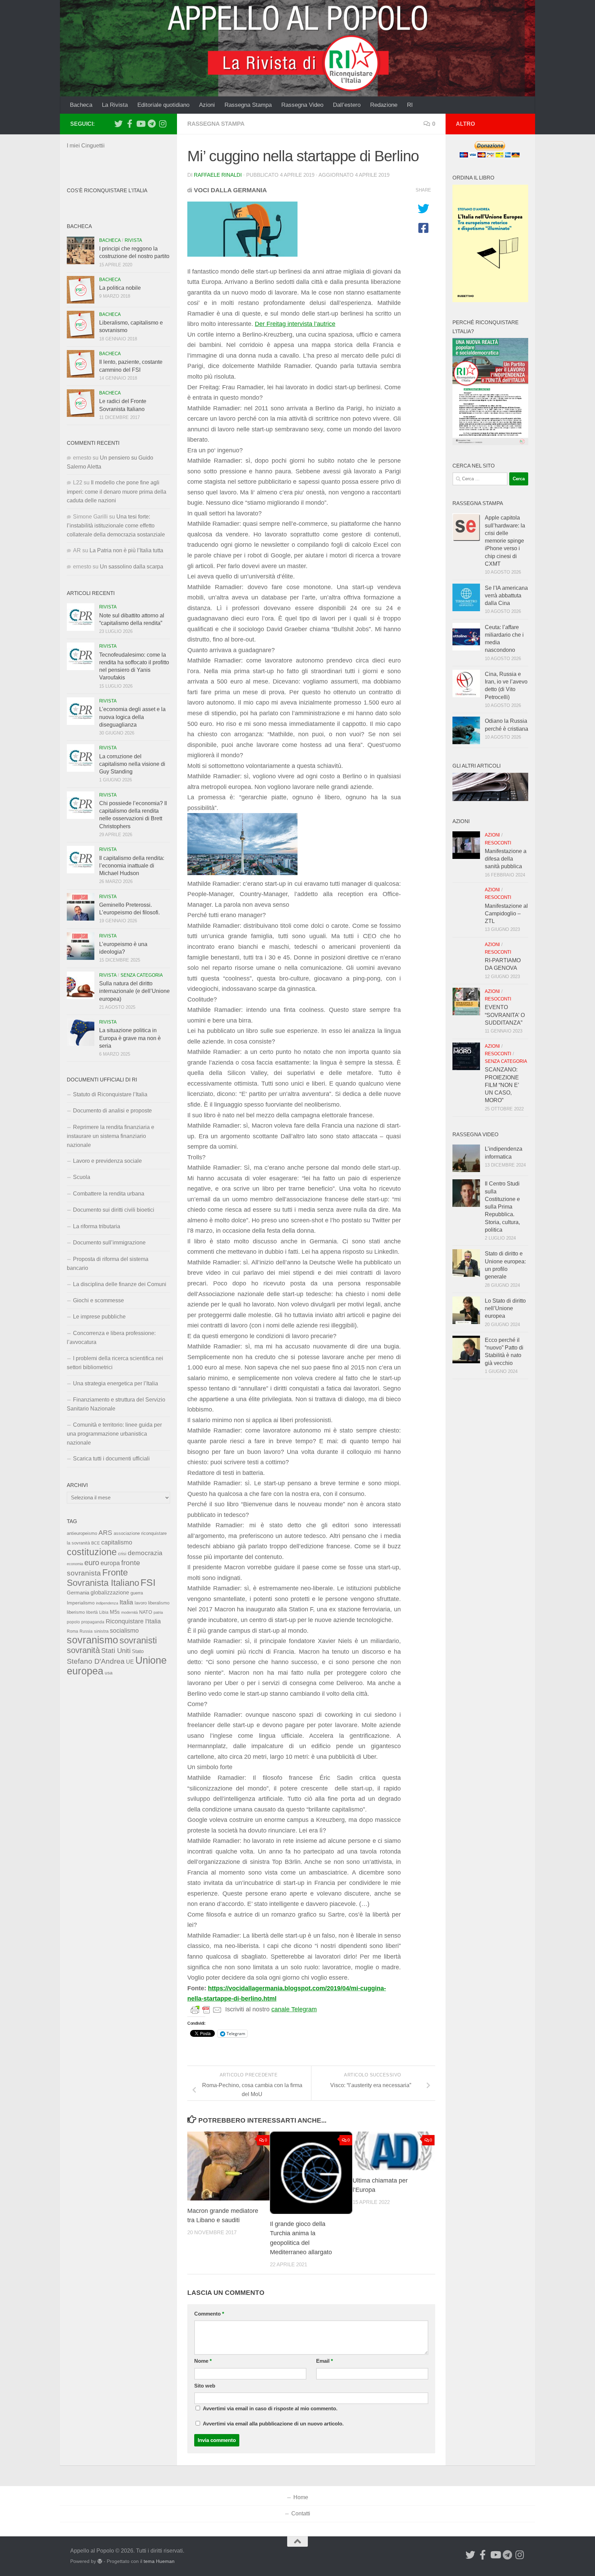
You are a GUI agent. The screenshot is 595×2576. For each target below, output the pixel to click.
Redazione (384, 105)
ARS (105, 1532)
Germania (78, 1593)
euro (92, 1563)
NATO (146, 1612)
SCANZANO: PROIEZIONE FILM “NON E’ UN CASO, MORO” (502, 1085)
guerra (137, 1593)
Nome (203, 2361)
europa (110, 1563)
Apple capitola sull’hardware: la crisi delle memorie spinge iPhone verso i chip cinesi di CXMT (505, 541)
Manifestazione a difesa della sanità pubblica (506, 859)
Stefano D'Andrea (96, 1661)
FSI (148, 1583)
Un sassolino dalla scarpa (132, 567)
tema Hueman (159, 2561)
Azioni (207, 105)
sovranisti (138, 1640)
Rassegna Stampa (248, 105)
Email (325, 2361)
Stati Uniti (116, 1651)
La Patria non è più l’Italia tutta (126, 550)
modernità (129, 1612)
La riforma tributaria (97, 1226)
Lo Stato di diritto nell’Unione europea (505, 1308)
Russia (86, 1631)
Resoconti (498, 843)
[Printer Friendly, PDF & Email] (206, 2010)
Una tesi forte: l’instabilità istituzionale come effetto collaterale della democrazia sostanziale (116, 526)
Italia (126, 1602)
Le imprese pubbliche (99, 1317)
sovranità (83, 1650)
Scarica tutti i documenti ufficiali (111, 1459)
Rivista (133, 240)
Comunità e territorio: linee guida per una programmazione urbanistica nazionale (114, 1434)
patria (158, 1612)
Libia (104, 1612)
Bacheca (81, 105)
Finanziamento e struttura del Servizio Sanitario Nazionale (116, 1404)
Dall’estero (347, 105)
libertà (92, 1612)
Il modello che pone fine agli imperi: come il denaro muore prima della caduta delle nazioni (117, 491)
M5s (115, 1612)
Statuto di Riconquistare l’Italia (110, 1094)
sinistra (101, 1631)
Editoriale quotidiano (163, 105)
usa (109, 1673)
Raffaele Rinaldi (218, 175)
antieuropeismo (82, 1533)
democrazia (145, 1553)
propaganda (93, 1622)
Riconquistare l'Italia (133, 1621)
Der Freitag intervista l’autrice (295, 324)
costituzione (92, 1552)
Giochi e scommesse (98, 1300)
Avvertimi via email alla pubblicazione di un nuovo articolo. (273, 2424)
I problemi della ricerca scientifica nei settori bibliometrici (115, 1363)
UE (130, 1662)
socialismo (124, 1631)
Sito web (205, 2386)
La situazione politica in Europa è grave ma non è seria (130, 1038)
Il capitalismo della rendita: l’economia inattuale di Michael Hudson (132, 866)
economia (75, 1564)
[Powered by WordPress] (100, 2561)
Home (301, 2497)
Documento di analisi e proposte (112, 1111)
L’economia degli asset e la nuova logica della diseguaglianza (132, 717)
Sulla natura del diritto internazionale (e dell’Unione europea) (134, 991)
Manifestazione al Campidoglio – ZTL (506, 914)
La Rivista (115, 105)
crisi (122, 1554)
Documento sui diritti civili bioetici (114, 1210)
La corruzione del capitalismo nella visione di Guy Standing (132, 764)
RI (410, 105)
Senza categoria (142, 975)
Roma (72, 1631)
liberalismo (159, 1603)
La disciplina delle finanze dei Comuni (120, 1284)
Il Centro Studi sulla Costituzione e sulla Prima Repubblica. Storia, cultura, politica (502, 1207)
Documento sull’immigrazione (109, 1243)
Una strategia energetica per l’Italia (116, 1383)
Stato (138, 1651)
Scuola (82, 1177)
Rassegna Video (302, 105)
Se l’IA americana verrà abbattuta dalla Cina (506, 596)
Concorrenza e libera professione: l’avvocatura (111, 1338)
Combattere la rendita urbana (109, 1194)
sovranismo (92, 1640)
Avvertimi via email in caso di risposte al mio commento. (270, 2409)
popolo (73, 1622)
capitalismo (117, 1542)
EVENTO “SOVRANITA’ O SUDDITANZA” (505, 1015)
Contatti (301, 2513)
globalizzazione (110, 1592)
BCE (96, 1543)
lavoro (141, 1603)
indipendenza (107, 1603)
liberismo (76, 1612)
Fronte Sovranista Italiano (103, 1577)
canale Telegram (294, 2009)
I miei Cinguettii (86, 146)
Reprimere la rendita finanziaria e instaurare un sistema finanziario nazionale (111, 1136)
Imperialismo (81, 1603)
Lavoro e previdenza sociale (107, 1161)
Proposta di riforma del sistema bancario (108, 1264)
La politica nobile (120, 288)
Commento (209, 2314)
